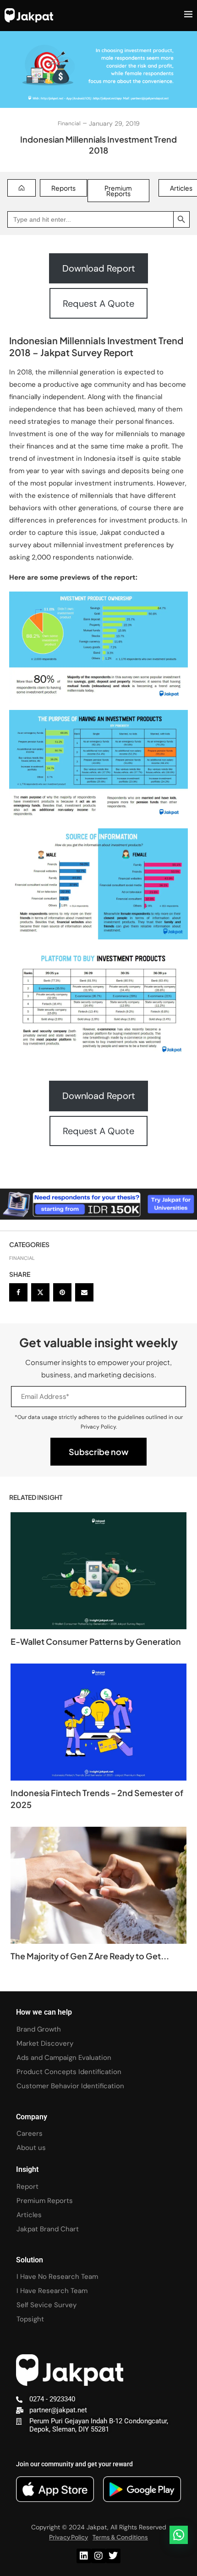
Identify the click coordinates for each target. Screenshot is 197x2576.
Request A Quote (98, 304)
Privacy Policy (68, 2537)
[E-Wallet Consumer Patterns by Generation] (98, 1571)
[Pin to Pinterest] (62, 1292)
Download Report (99, 268)
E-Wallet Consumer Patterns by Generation (96, 1641)
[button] (179, 2535)
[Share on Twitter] (40, 1292)
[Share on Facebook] (18, 1292)
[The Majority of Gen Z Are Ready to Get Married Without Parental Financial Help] (98, 1885)
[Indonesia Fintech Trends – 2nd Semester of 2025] (98, 1722)
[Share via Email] (84, 1292)
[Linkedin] (84, 2556)
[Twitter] (113, 2556)
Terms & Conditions (120, 2537)
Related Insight (36, 1497)
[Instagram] (98, 2556)
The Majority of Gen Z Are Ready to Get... (90, 1956)
